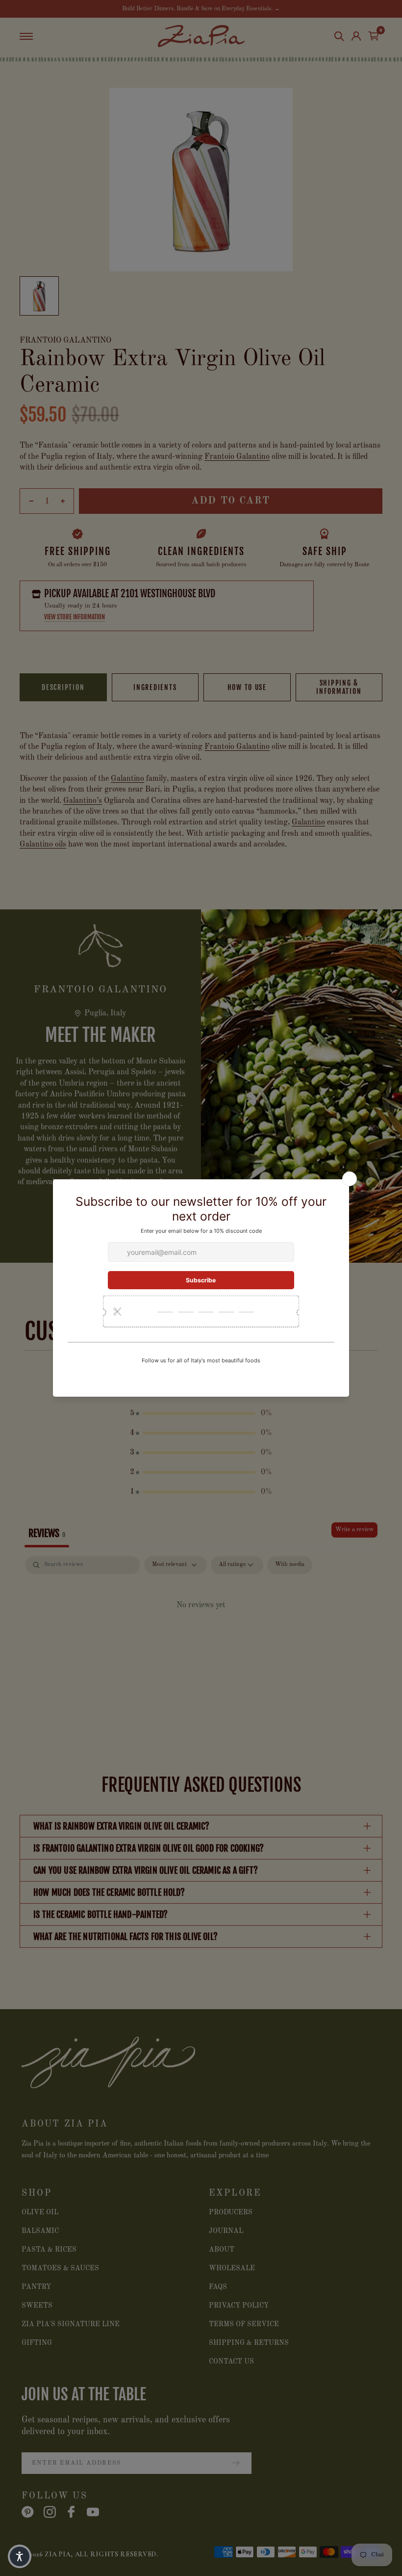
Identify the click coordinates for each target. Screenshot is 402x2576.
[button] (20, 2556)
